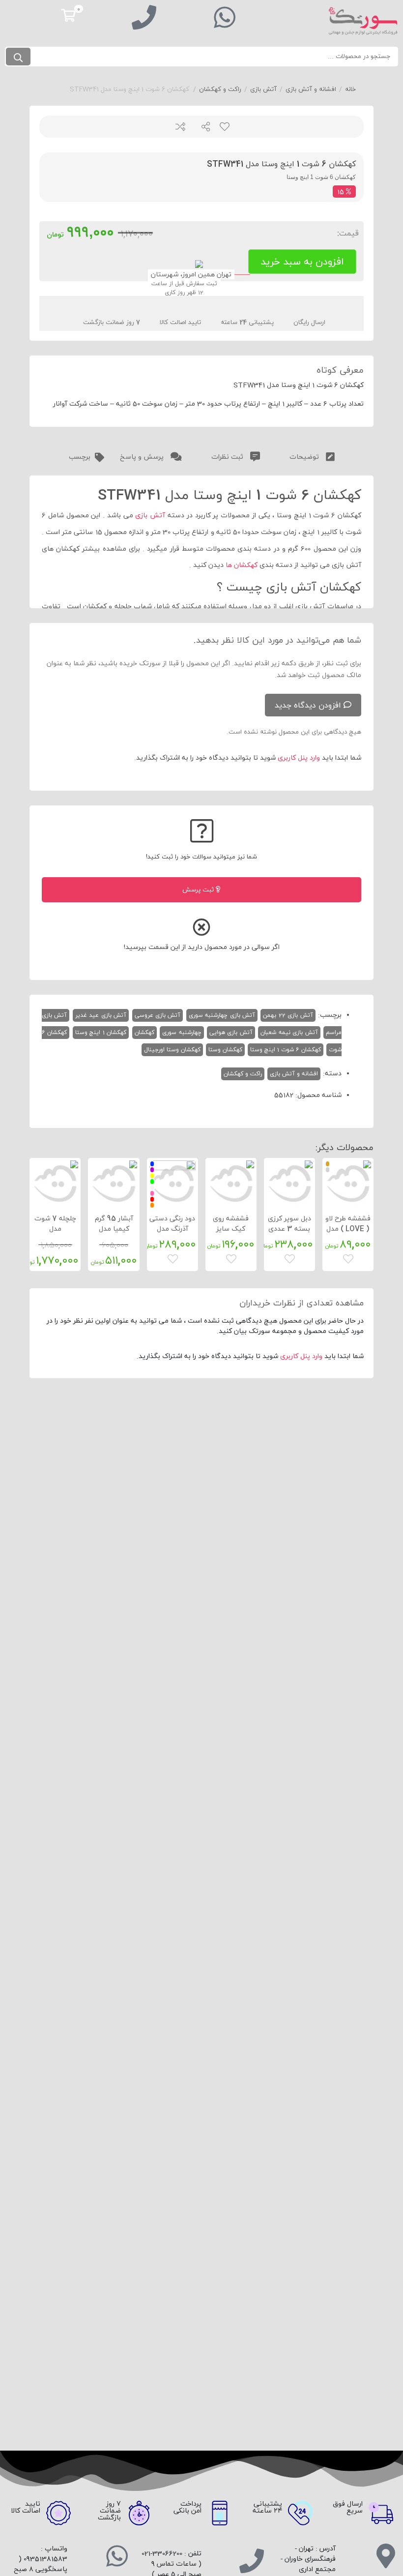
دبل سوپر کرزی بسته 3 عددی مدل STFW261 (289, 1229)
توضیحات (305, 457)
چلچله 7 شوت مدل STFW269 (55, 1229)
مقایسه (180, 127)
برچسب (80, 457)
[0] (69, 15)
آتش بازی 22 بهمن (288, 1015)
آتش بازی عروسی (158, 1015)
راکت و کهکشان (220, 89)
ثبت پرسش (199, 890)
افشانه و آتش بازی (311, 89)
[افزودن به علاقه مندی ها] (349, 1258)
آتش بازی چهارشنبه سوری (222, 1015)
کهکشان (144, 1033)
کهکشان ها (242, 565)
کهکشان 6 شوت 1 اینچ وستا (286, 1050)
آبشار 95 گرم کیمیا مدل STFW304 (114, 1229)
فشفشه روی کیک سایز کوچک (231, 1229)
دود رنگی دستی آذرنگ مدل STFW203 (172, 1229)
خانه (350, 89)
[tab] (312, 455)
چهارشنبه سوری (182, 1033)
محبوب (224, 127)
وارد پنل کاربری (299, 758)
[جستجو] (18, 57)
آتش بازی (263, 89)
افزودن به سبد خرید (302, 262)
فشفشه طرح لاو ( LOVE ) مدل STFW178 (348, 1229)
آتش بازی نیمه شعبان (289, 1033)
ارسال (202, 127)
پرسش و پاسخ (143, 457)
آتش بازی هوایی (231, 1033)
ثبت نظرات (228, 457)
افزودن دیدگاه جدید (308, 706)
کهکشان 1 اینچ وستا (101, 1033)
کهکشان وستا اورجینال (172, 1050)
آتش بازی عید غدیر (101, 1015)
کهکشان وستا (225, 1050)
